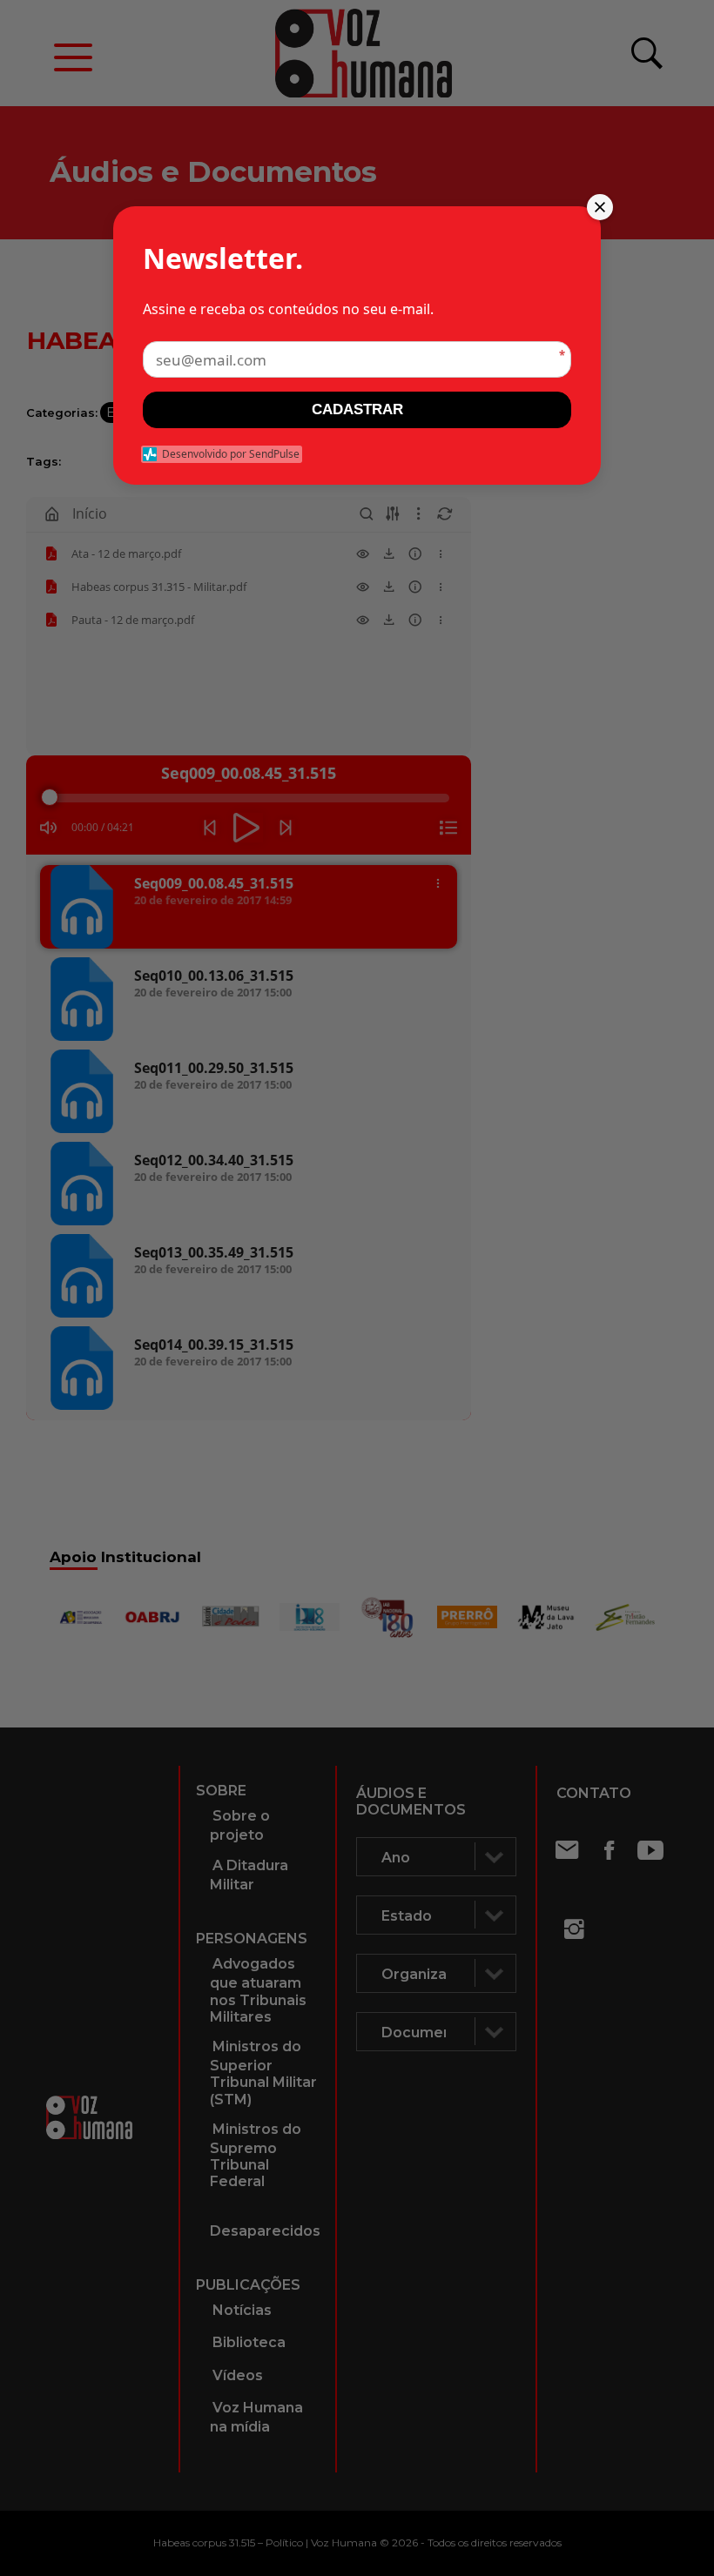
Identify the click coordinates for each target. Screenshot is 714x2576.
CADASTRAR (357, 409)
